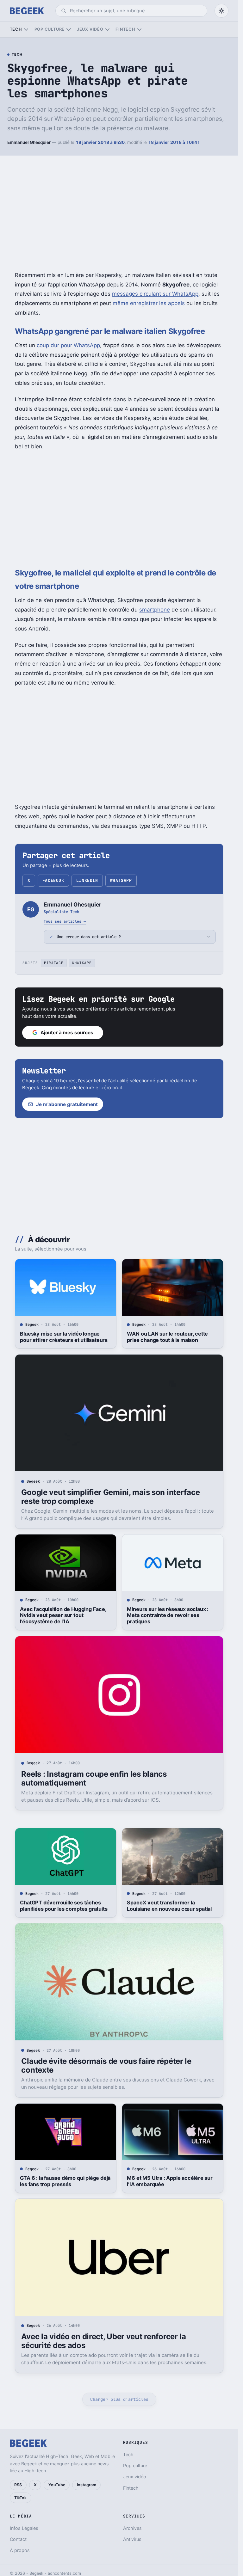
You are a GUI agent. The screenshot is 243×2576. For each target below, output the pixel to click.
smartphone (155, 610)
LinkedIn (87, 880)
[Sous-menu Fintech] (139, 30)
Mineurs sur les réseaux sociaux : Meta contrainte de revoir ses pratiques (168, 1615)
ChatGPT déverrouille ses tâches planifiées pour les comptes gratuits (64, 1906)
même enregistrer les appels (149, 303)
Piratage (54, 963)
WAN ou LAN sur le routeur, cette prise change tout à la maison (167, 1337)
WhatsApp (121, 880)
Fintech (125, 29)
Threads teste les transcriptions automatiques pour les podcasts (59, 2468)
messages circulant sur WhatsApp (155, 294)
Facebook (53, 880)
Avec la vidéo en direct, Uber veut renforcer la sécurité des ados (103, 2341)
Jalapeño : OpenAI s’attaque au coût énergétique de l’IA (171, 2468)
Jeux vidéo (90, 29)
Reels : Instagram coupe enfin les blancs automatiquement (94, 1778)
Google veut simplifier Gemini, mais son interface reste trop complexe (110, 1497)
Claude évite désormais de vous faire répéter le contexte (106, 2066)
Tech (16, 29)
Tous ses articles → (65, 921)
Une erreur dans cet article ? (89, 937)
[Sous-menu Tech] (26, 30)
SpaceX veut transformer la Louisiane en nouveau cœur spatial (169, 1906)
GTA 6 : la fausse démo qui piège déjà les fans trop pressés (65, 2181)
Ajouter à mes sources (67, 1033)
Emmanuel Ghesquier (29, 142)
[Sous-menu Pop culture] (69, 30)
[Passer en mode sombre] (221, 11)
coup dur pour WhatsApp (68, 345)
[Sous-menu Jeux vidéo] (107, 30)
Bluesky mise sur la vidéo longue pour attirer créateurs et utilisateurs (64, 1337)
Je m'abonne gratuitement (67, 1104)
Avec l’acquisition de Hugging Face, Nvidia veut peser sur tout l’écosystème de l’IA (63, 1615)
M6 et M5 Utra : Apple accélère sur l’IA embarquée (170, 2181)
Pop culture (50, 29)
